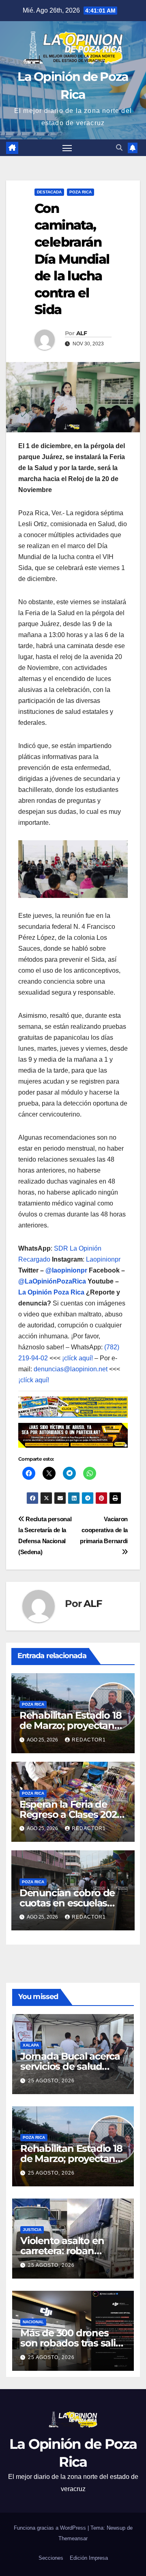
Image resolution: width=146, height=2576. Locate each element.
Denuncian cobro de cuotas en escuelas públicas (67, 1903)
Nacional (33, 2322)
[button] (119, 148)
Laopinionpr (104, 1259)
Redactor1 (89, 1740)
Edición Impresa (89, 2558)
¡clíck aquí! (77, 1358)
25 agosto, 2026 (51, 2081)
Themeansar (73, 2538)
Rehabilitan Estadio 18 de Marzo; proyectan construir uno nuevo (71, 1725)
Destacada (49, 192)
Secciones (51, 2558)
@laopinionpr (66, 1270)
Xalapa (31, 2045)
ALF (82, 333)
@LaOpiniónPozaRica (52, 1281)
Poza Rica (81, 192)
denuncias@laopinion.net (71, 1369)
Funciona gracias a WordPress (51, 2528)
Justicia (32, 2230)
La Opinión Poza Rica (51, 1292)
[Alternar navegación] (67, 148)
